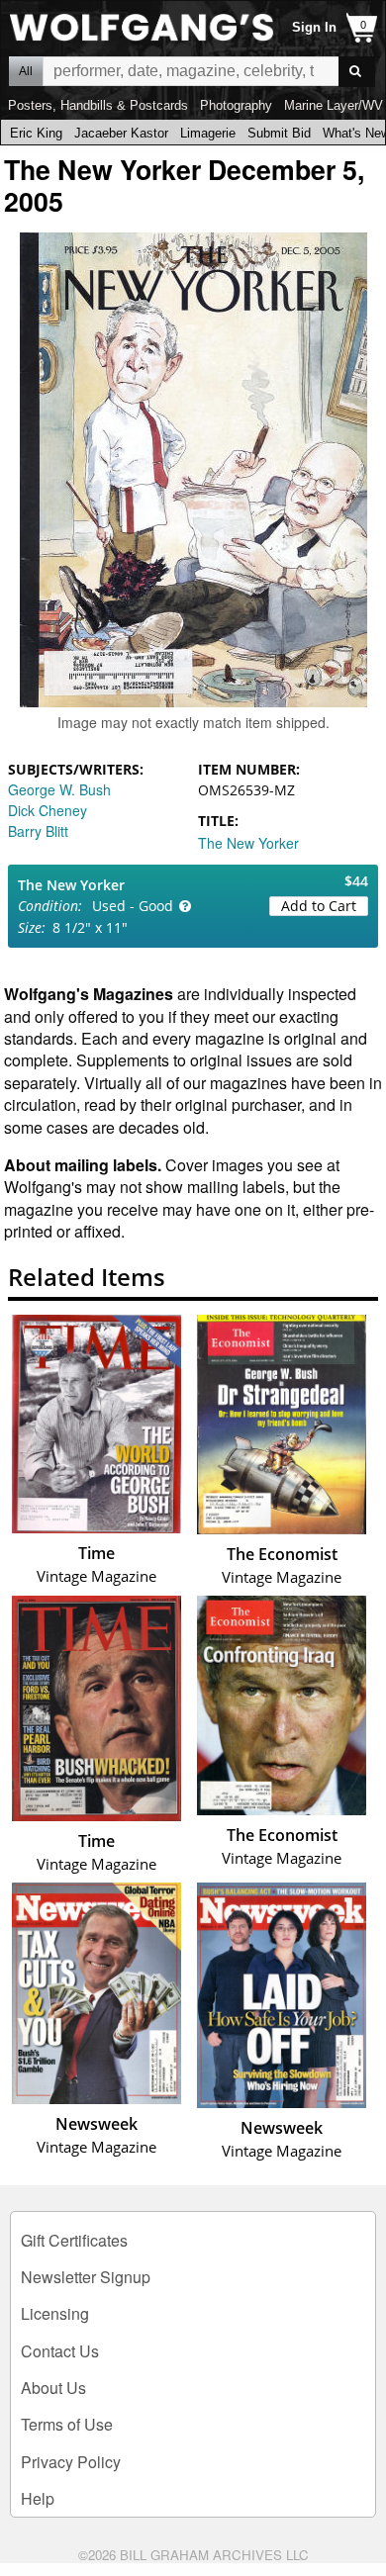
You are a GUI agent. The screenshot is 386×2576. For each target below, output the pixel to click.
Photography (236, 105)
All (26, 71)
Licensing (55, 2313)
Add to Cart (319, 906)
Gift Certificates (74, 2240)
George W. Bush (59, 789)
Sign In (314, 27)
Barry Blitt (38, 831)
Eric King (36, 133)
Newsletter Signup (86, 2277)
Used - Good (133, 906)
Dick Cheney (48, 810)
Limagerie (208, 133)
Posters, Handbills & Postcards (98, 105)
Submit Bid (279, 133)
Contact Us (60, 2351)
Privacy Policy (71, 2462)
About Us (53, 2388)
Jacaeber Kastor (121, 133)
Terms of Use (67, 2424)
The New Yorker (248, 843)
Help (38, 2498)
